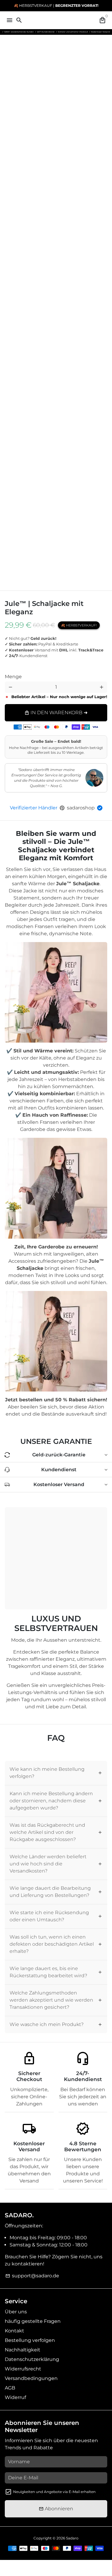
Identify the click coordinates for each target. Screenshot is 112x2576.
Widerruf (15, 2397)
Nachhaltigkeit (23, 2350)
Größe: (30, 672)
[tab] (56, 1773)
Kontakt (14, 2331)
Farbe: (18, 667)
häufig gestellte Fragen (33, 2321)
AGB (10, 2388)
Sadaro (72, 2538)
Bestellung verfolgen (30, 2340)
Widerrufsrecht (23, 2369)
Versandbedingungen (31, 2378)
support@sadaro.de (32, 2276)
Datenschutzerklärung (32, 2359)
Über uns (16, 2312)
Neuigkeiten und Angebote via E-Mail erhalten (54, 2492)
